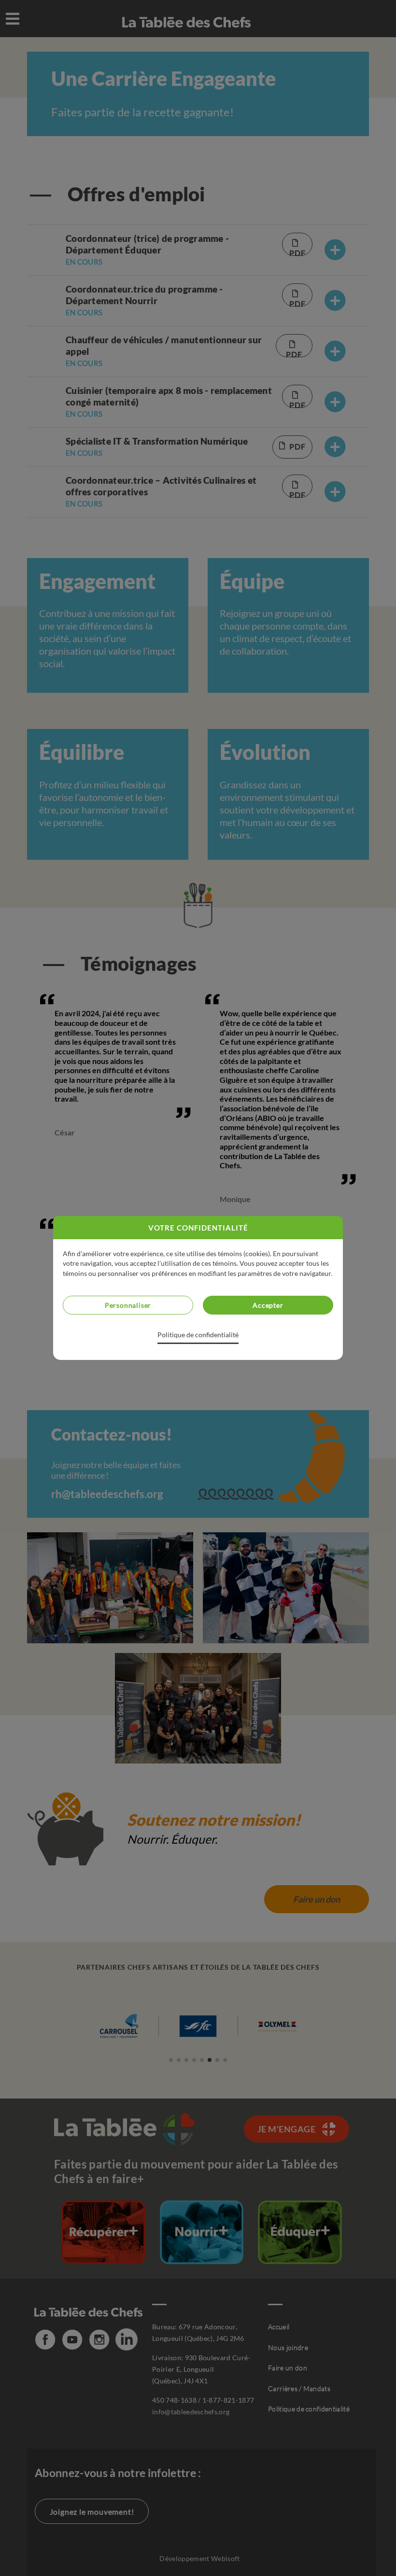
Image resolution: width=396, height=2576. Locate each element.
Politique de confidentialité (198, 1335)
